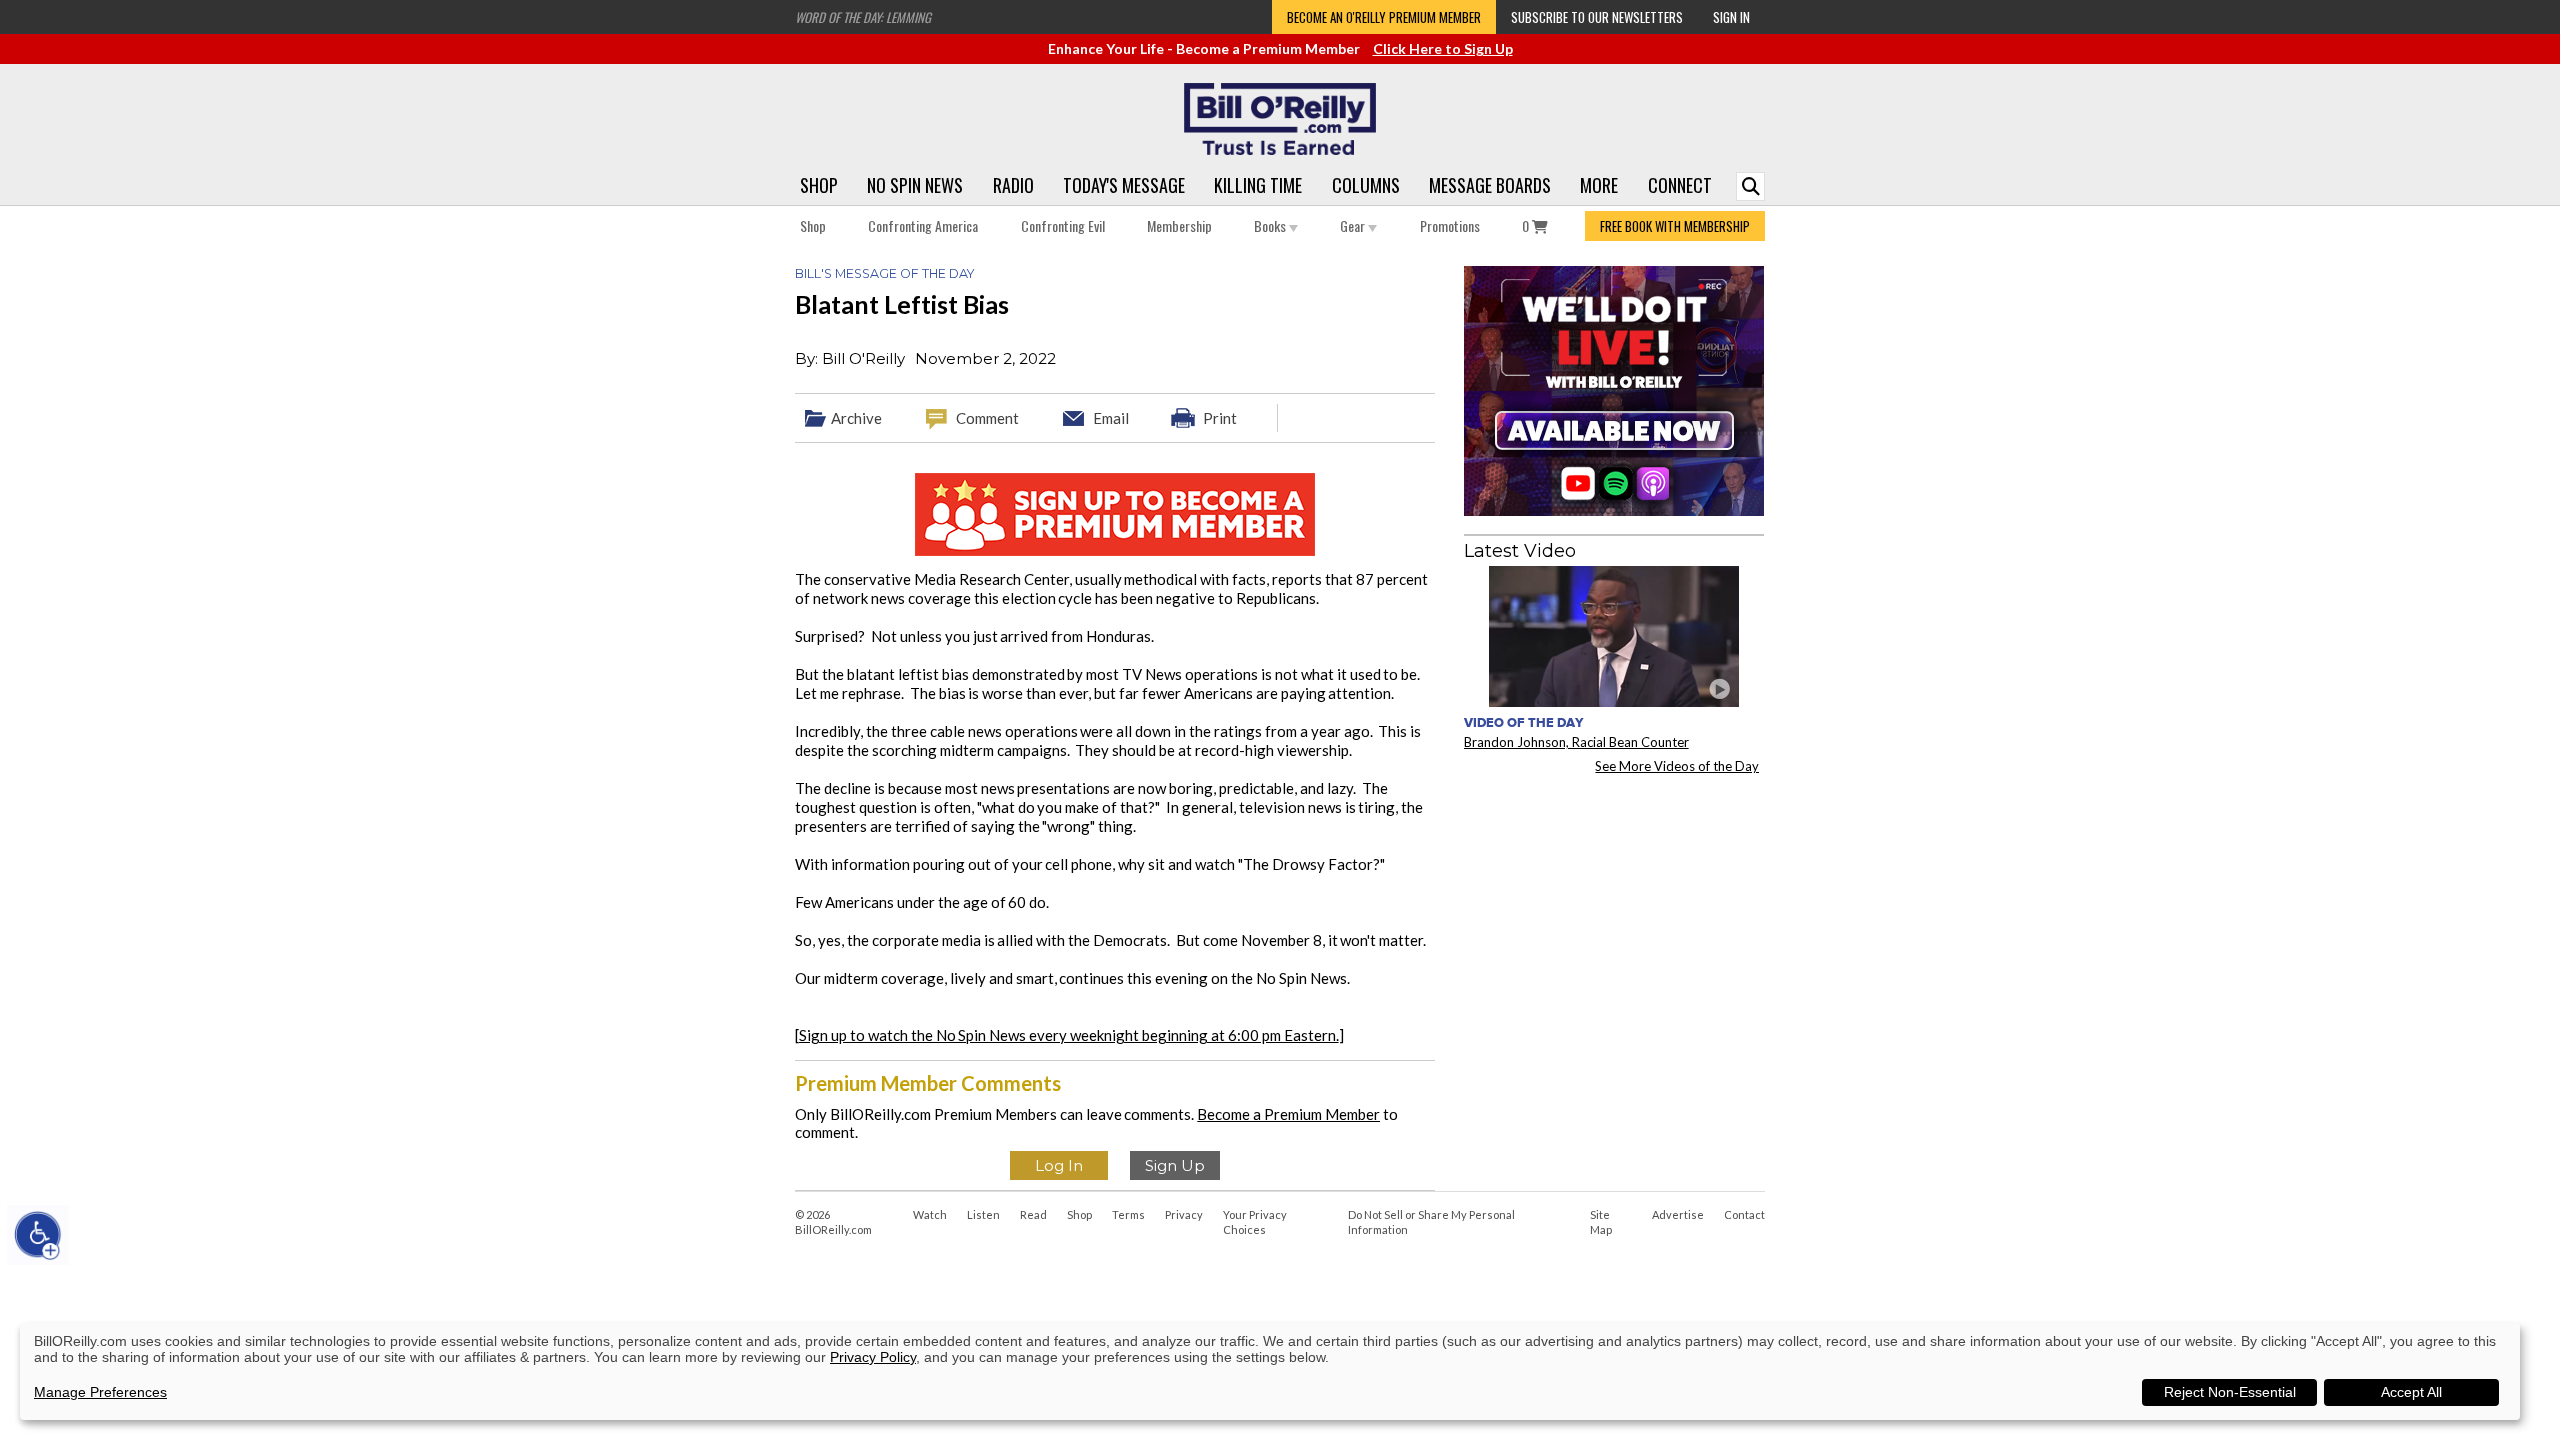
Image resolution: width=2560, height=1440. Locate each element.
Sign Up (1175, 1165)
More (1599, 185)
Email (1111, 418)
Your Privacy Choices (1255, 1222)
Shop (819, 185)
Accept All (2411, 1392)
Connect (1680, 185)
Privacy (1184, 1214)
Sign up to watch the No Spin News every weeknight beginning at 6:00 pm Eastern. (1069, 1035)
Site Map (1601, 1222)
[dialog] (1270, 1371)
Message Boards (1490, 185)
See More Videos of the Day (1677, 766)
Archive (856, 418)
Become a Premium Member (1288, 1114)
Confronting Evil (1063, 225)
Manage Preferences (100, 1392)
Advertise (1678, 1214)
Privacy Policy (873, 1357)
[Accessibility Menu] (38, 1235)
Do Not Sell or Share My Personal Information (1431, 1222)
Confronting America (923, 225)
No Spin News (915, 185)
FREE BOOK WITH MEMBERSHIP (1675, 226)
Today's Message (1124, 185)
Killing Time (1258, 185)
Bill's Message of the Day (884, 273)
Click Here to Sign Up (1443, 48)
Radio (1013, 185)
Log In (1059, 1165)
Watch (930, 1214)
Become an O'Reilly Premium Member (1384, 17)
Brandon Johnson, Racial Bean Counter (1576, 742)
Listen (983, 1214)
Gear (1354, 225)
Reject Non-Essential (2230, 1392)
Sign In (1731, 17)
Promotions (1450, 225)
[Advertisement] (1614, 914)
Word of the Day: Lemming (863, 17)
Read (1033, 1214)
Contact (1744, 1214)
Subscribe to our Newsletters (1597, 17)
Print (1220, 418)
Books (1271, 225)
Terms (1128, 1214)
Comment (987, 418)
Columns (1366, 185)
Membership (1179, 225)
